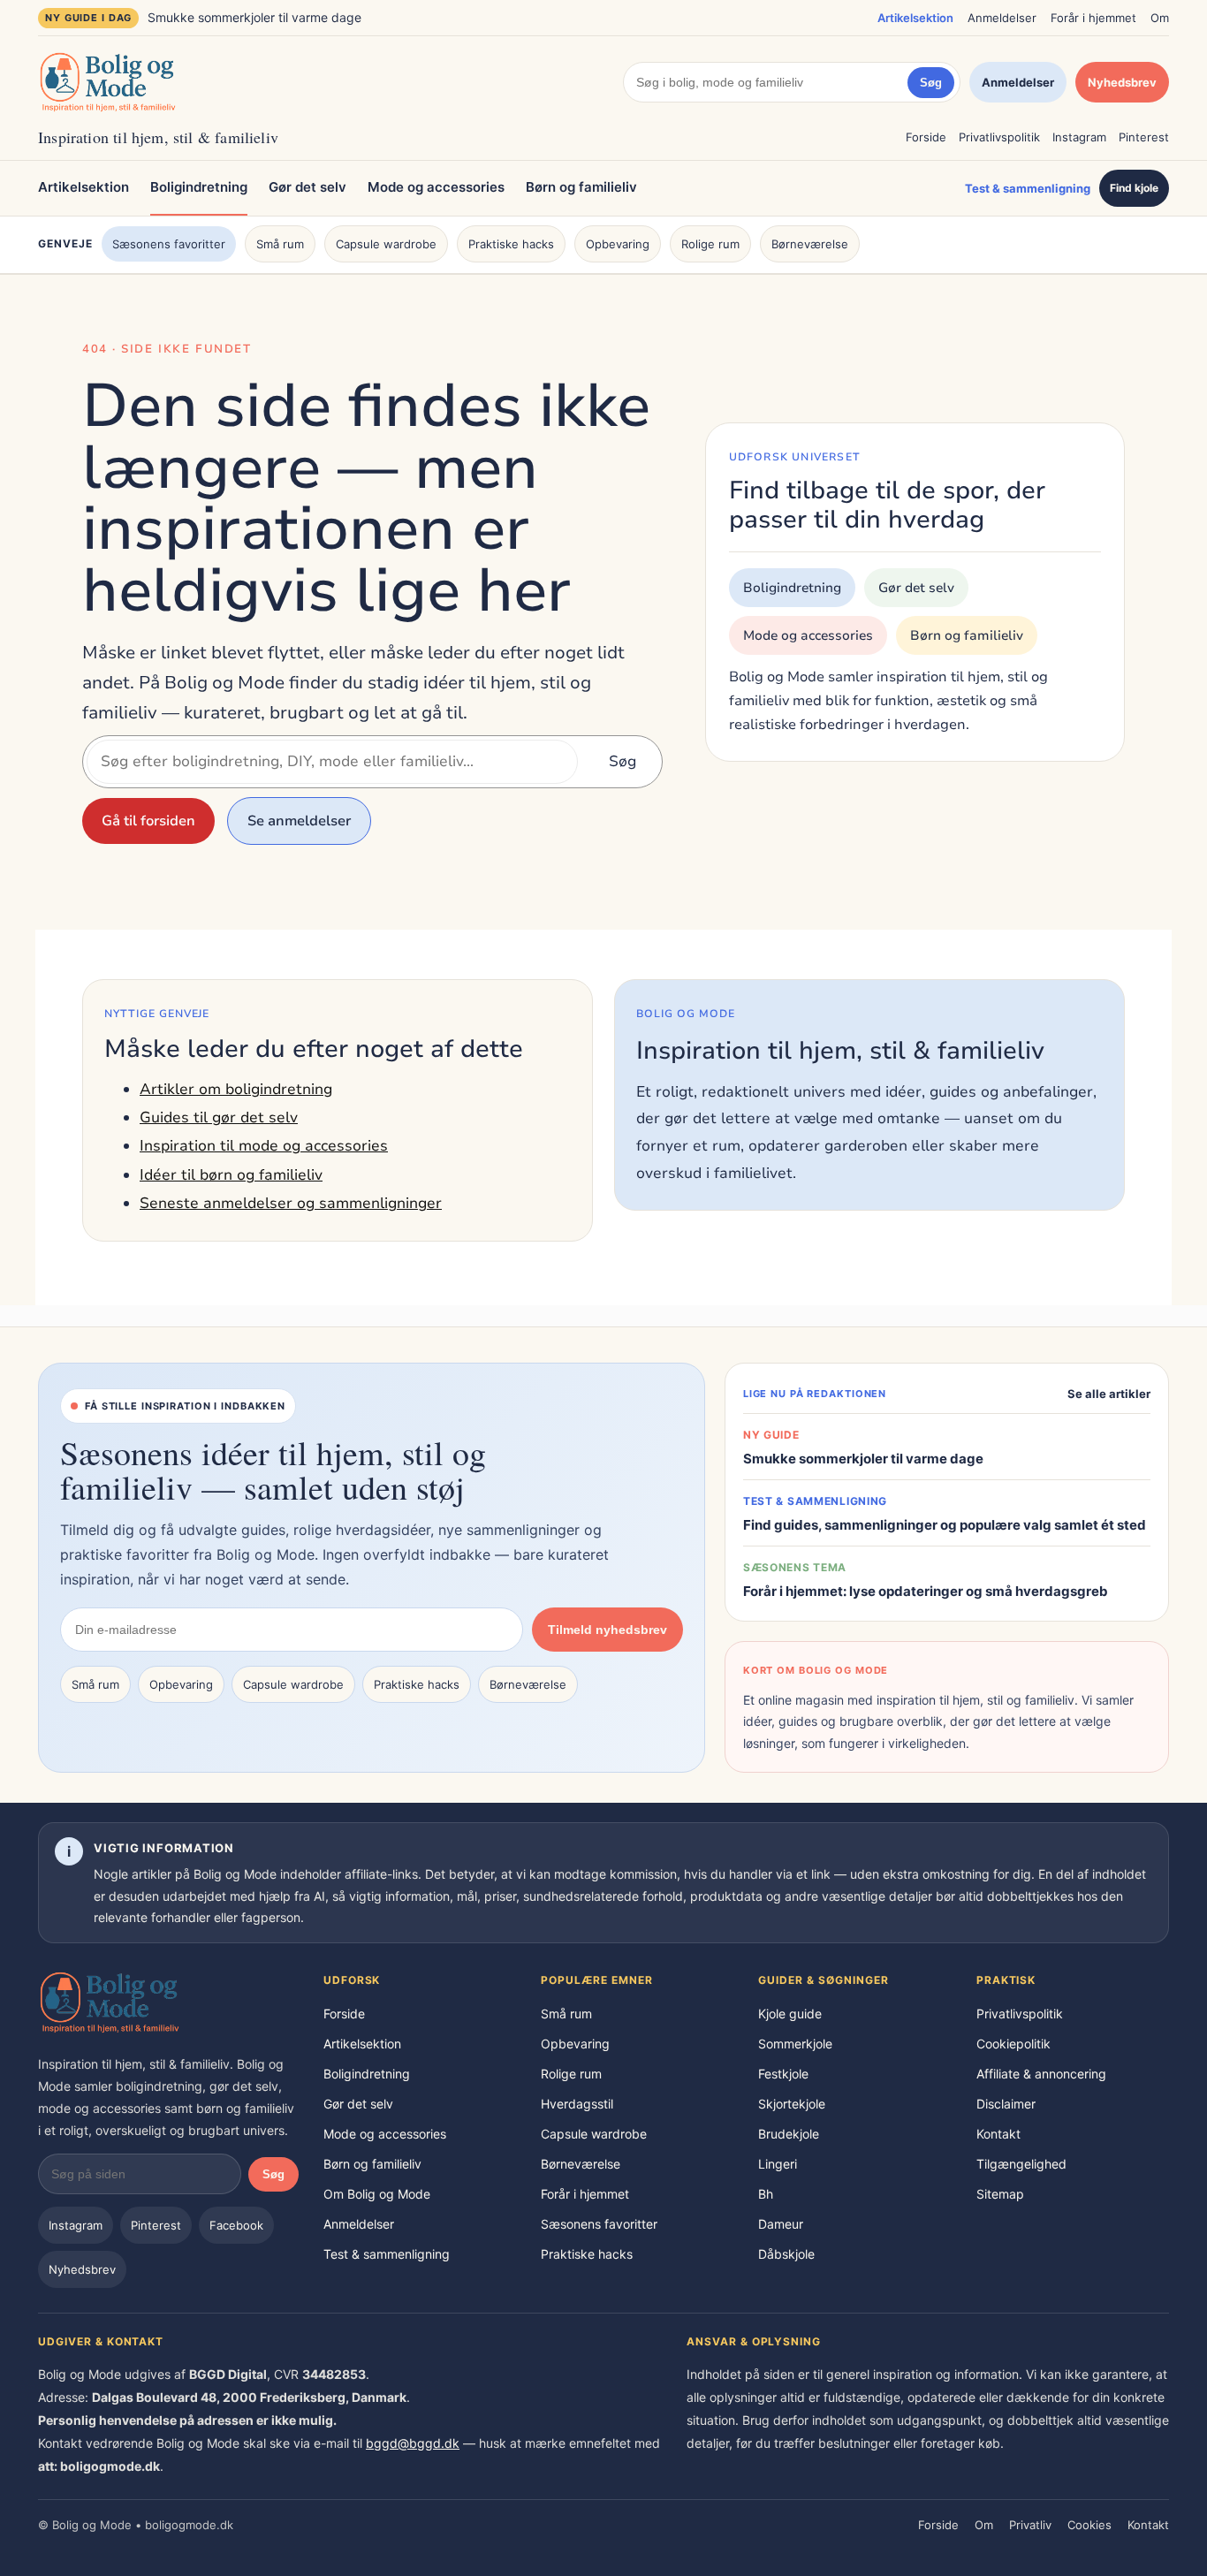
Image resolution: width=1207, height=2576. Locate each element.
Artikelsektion (915, 18)
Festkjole (783, 2074)
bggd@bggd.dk (413, 2443)
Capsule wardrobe (386, 244)
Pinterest (1144, 137)
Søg (931, 83)
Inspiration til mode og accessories (264, 1146)
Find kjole (1134, 188)
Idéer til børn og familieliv (231, 1175)
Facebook (236, 2225)
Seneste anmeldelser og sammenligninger (291, 1203)
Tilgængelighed (1021, 2164)
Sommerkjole (795, 2044)
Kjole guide (790, 2014)
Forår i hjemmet (1093, 18)
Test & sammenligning (1028, 188)
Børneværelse (810, 244)
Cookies (1089, 2525)
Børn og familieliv (581, 187)
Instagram (1079, 137)
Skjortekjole (792, 2104)
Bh (766, 2194)
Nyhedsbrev (1122, 82)
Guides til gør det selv (219, 1117)
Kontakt (998, 2134)
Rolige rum (710, 244)
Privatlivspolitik (999, 137)
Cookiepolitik (1013, 2044)
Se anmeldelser (299, 821)
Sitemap (1000, 2194)
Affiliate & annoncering (1041, 2074)
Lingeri (778, 2164)
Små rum (280, 244)
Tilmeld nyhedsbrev (607, 1630)
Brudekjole (789, 2134)
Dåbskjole (786, 2254)
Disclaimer (1006, 2104)
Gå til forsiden (148, 821)
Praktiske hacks (511, 244)
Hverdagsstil (577, 2104)
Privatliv (1030, 2525)
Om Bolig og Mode (377, 2194)
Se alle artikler (1109, 1394)
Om (1160, 18)
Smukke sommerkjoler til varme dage (254, 17)
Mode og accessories (436, 187)
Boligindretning (199, 187)
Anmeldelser (1002, 18)
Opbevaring (618, 244)
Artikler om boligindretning (236, 1089)
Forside (926, 137)
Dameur (781, 2224)
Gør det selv (307, 187)
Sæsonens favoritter (169, 244)
